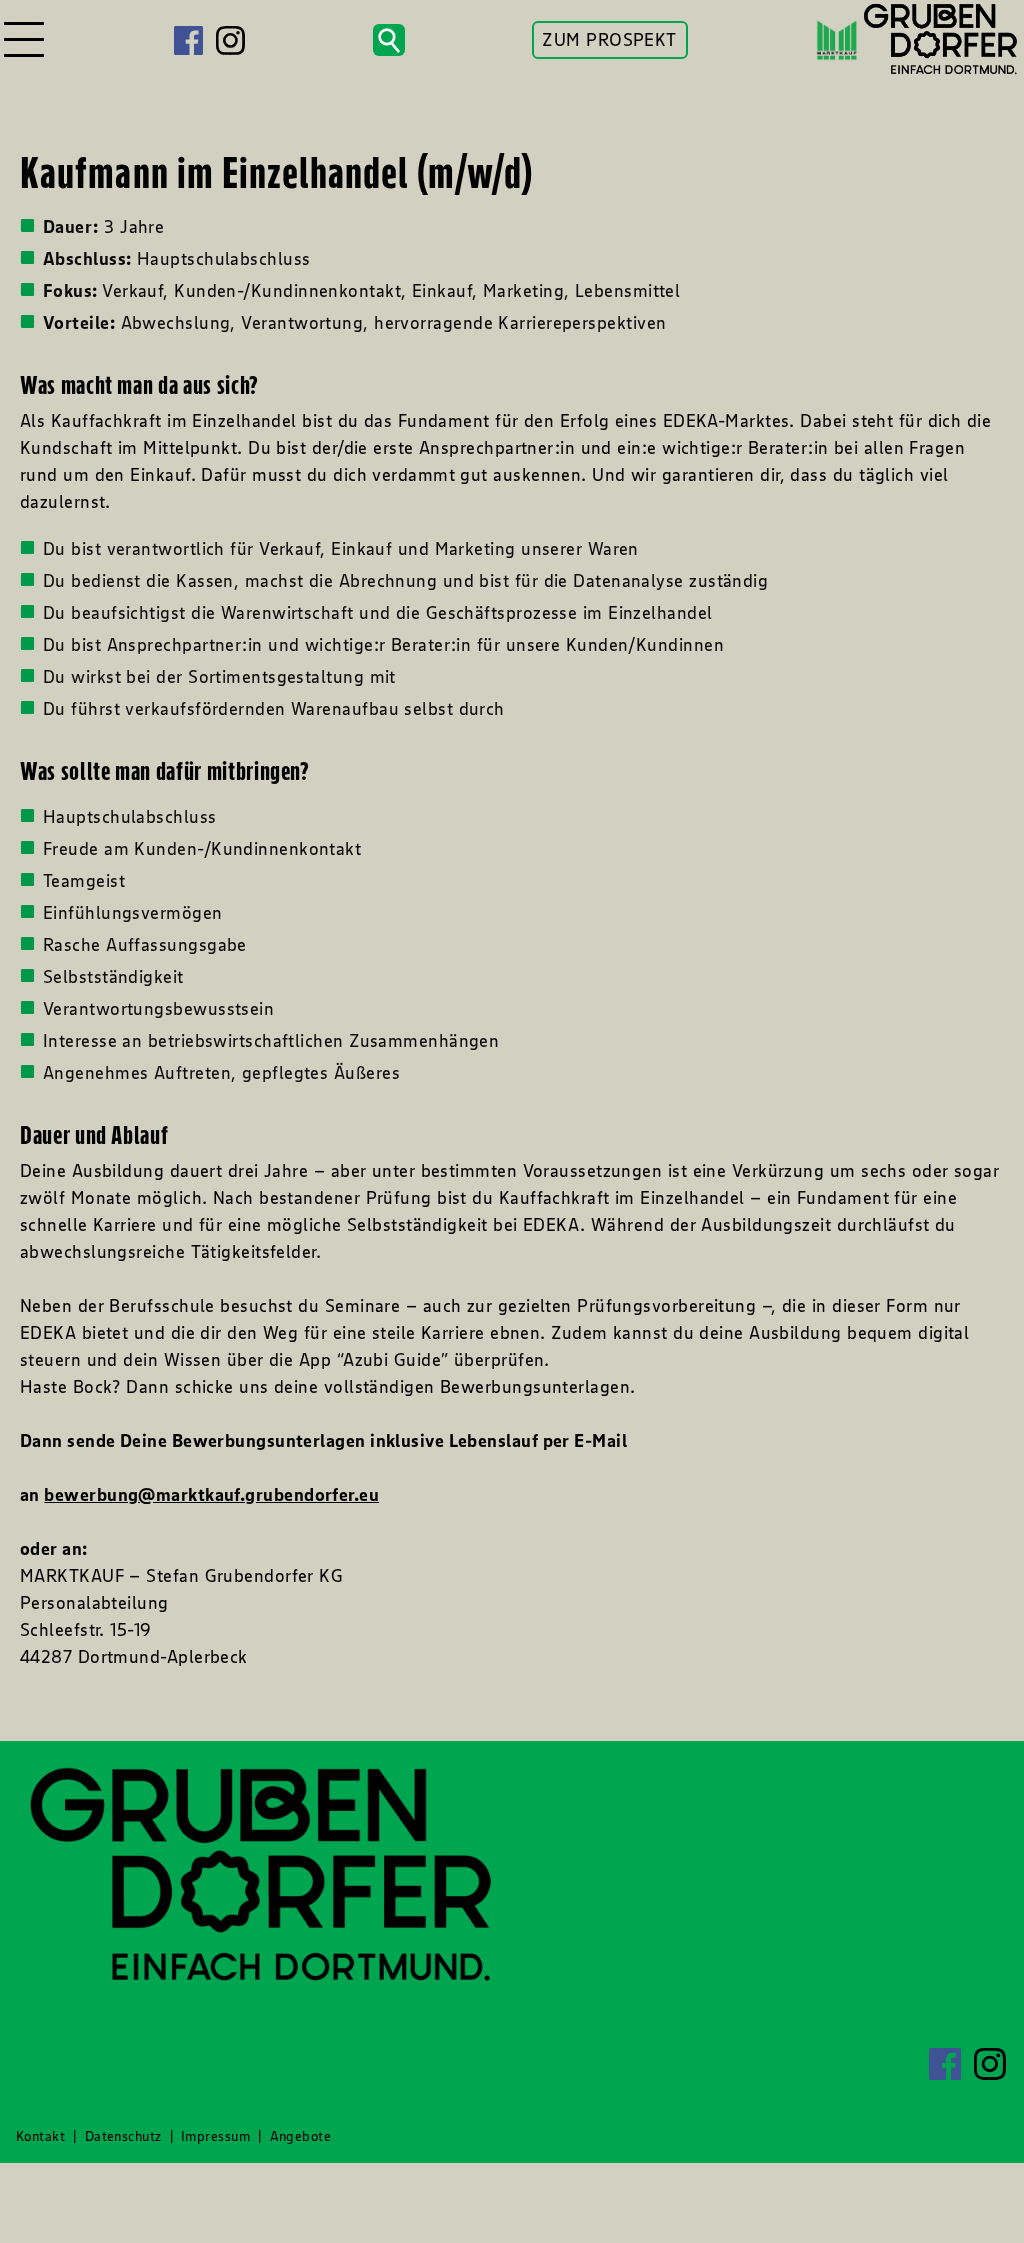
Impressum (215, 2136)
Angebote (301, 2136)
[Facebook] (188, 40)
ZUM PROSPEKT (609, 40)
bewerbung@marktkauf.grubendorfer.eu (211, 1495)
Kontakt (40, 2136)
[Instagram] (230, 40)
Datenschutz (123, 2136)
